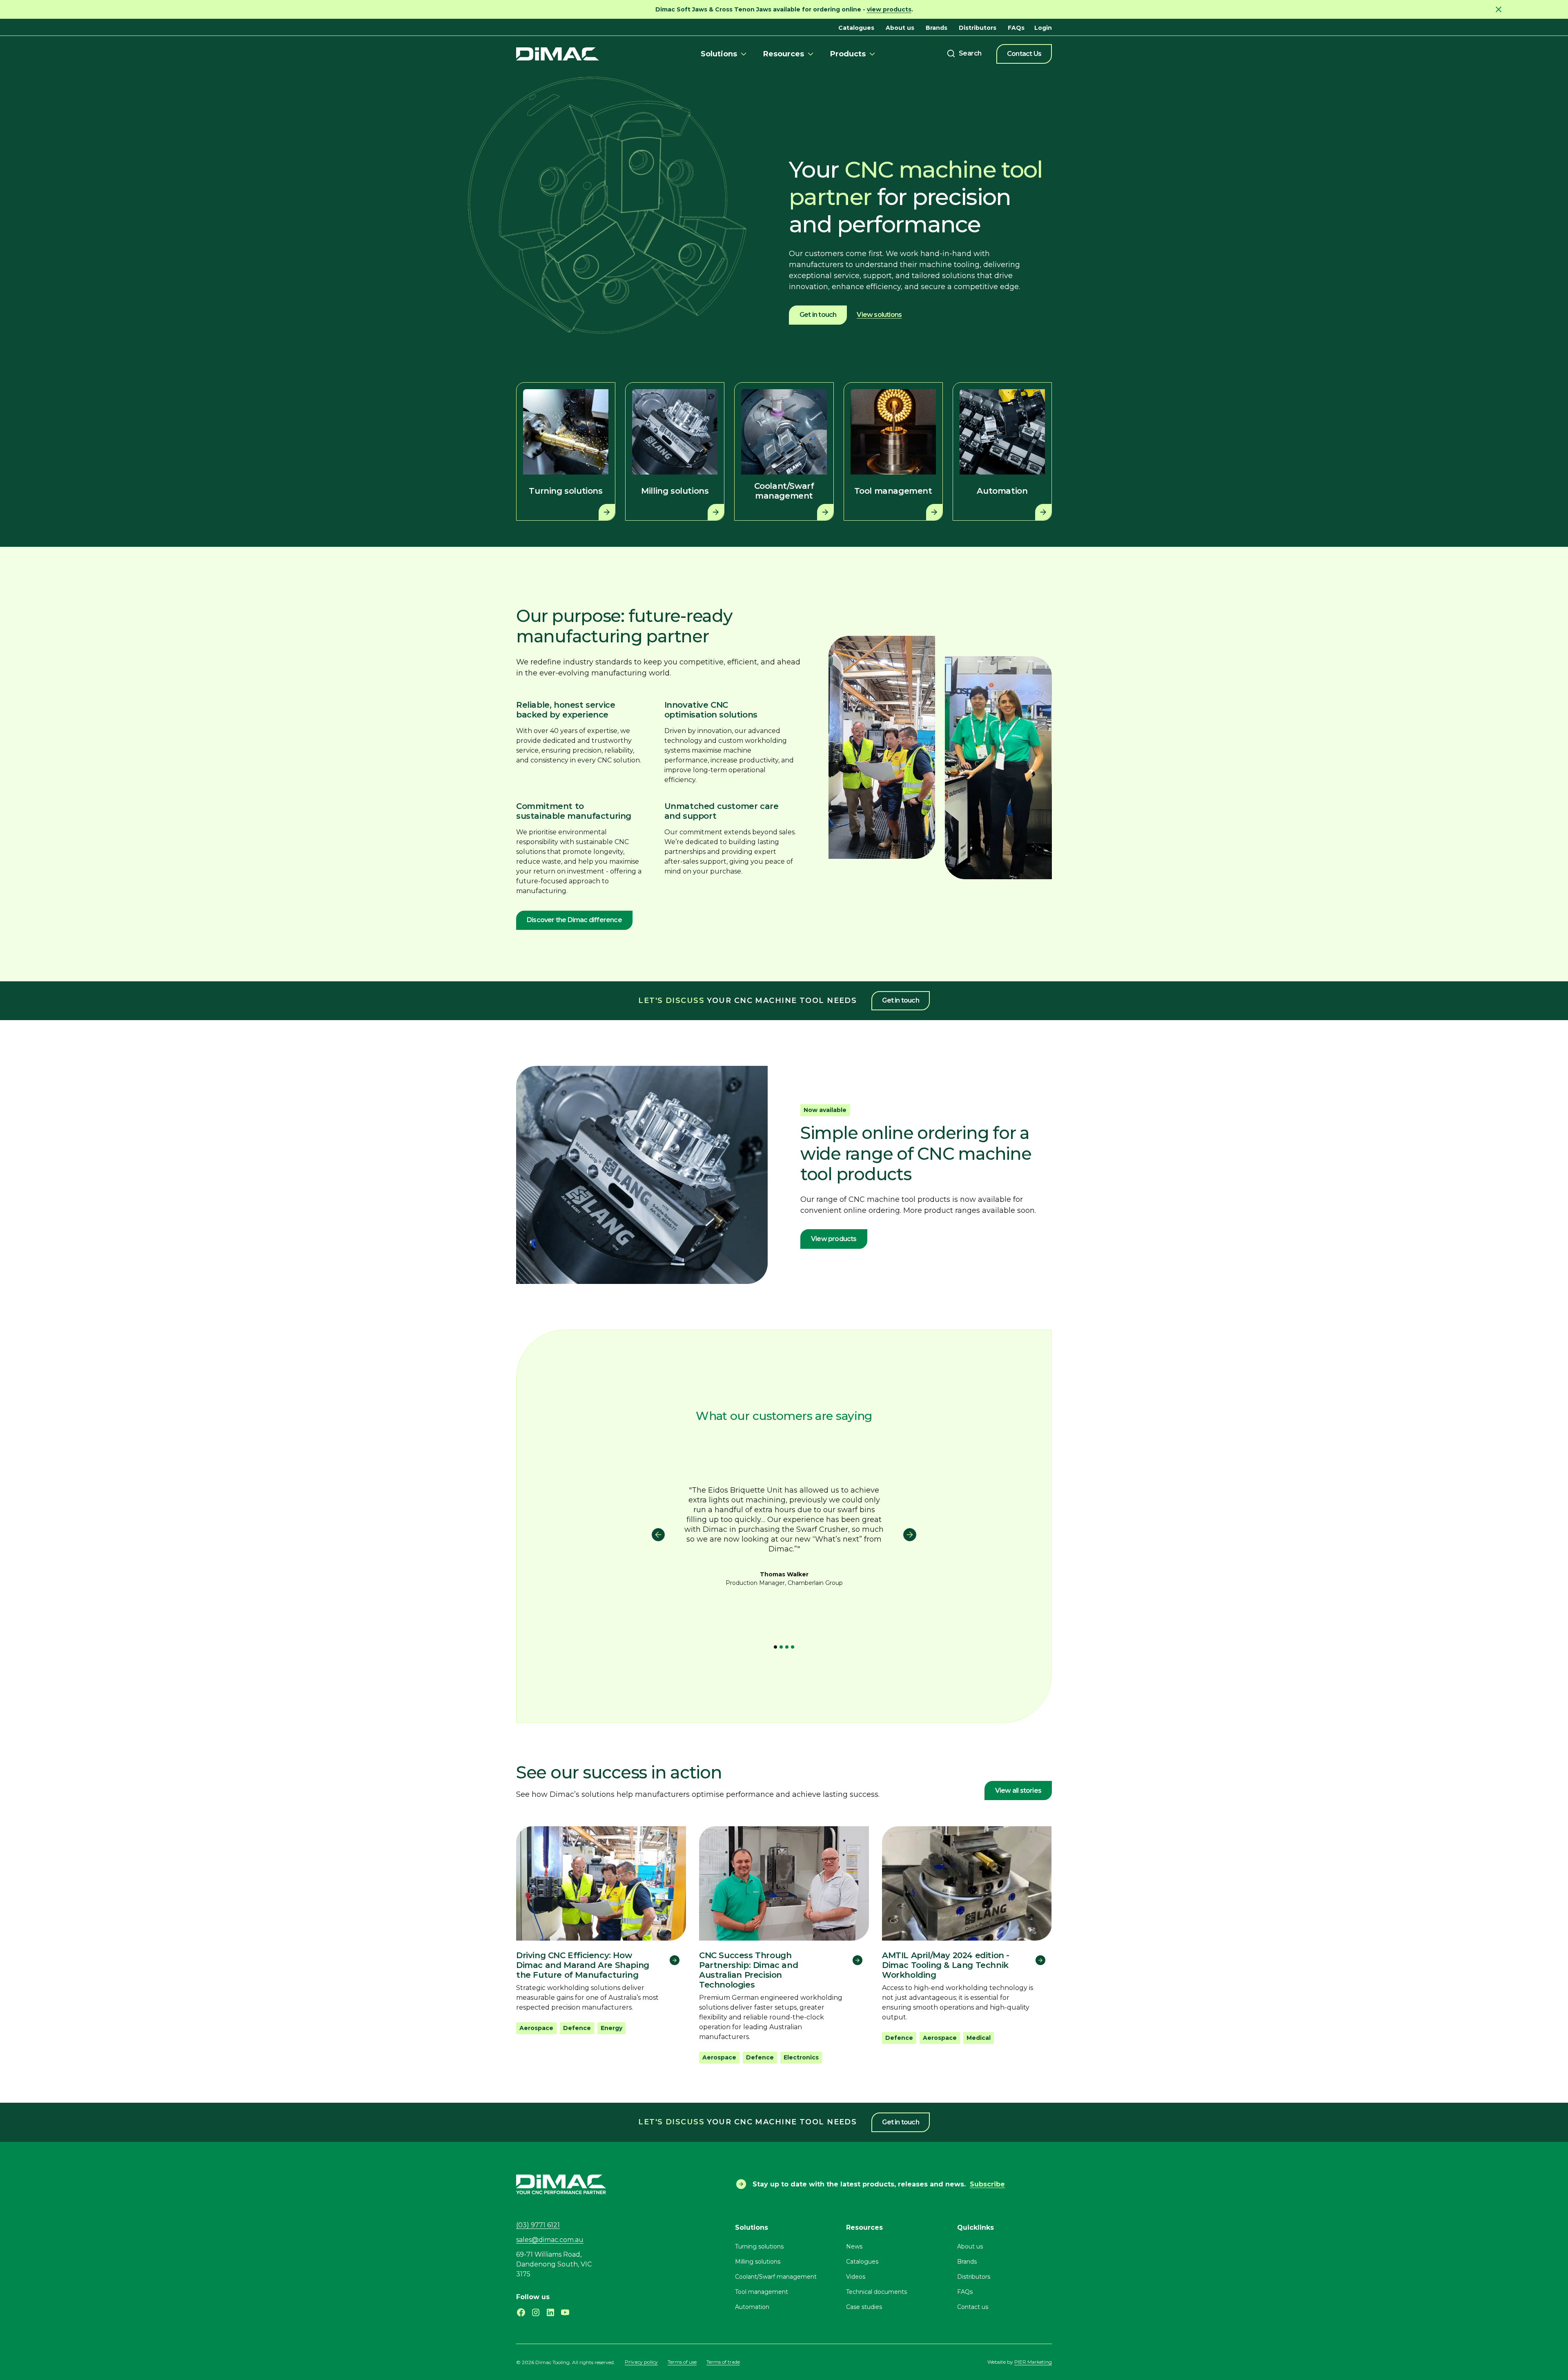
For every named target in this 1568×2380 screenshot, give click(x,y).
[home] (558, 54)
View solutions (879, 315)
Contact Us (1024, 54)
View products (834, 1239)
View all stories (1018, 1791)
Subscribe (987, 2184)
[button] (725, 54)
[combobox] (964, 53)
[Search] (964, 53)
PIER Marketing (1033, 2362)
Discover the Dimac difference (574, 920)
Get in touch (818, 315)
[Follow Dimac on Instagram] (536, 2312)
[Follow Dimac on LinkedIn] (550, 2312)
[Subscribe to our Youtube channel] (565, 2312)
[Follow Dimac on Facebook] (521, 2312)
